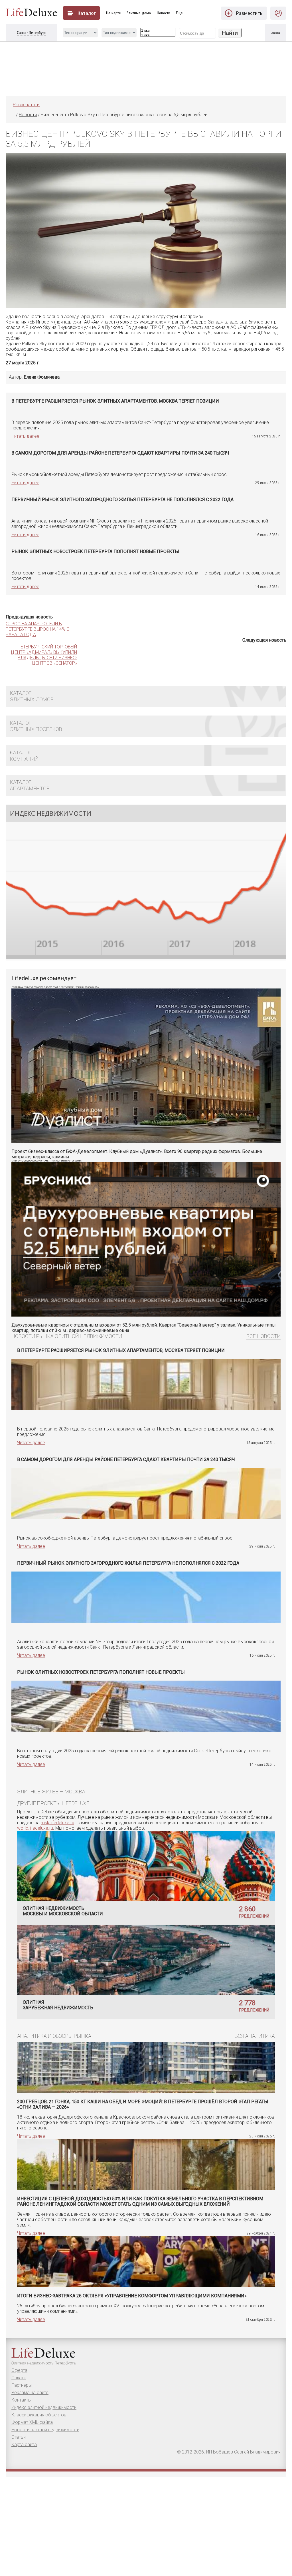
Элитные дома (139, 13)
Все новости (263, 1336)
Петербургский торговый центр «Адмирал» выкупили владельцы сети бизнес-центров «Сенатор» (44, 655)
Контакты (21, 2400)
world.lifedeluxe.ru (35, 1828)
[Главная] (13, 115)
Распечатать (26, 105)
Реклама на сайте (30, 2393)
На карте (113, 13)
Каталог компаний (24, 756)
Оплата (19, 2378)
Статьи (19, 2437)
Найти (230, 33)
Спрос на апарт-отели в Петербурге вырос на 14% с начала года (37, 629)
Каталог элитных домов (32, 696)
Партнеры (22, 2385)
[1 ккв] (158, 31)
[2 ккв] (158, 36)
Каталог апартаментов (30, 785)
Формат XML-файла (32, 2422)
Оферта (19, 2370)
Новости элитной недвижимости (45, 2430)
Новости (164, 13)
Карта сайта (24, 2445)
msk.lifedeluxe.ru (57, 1823)
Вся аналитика (255, 2036)
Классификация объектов (39, 2415)
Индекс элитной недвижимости (44, 2407)
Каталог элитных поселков (36, 726)
